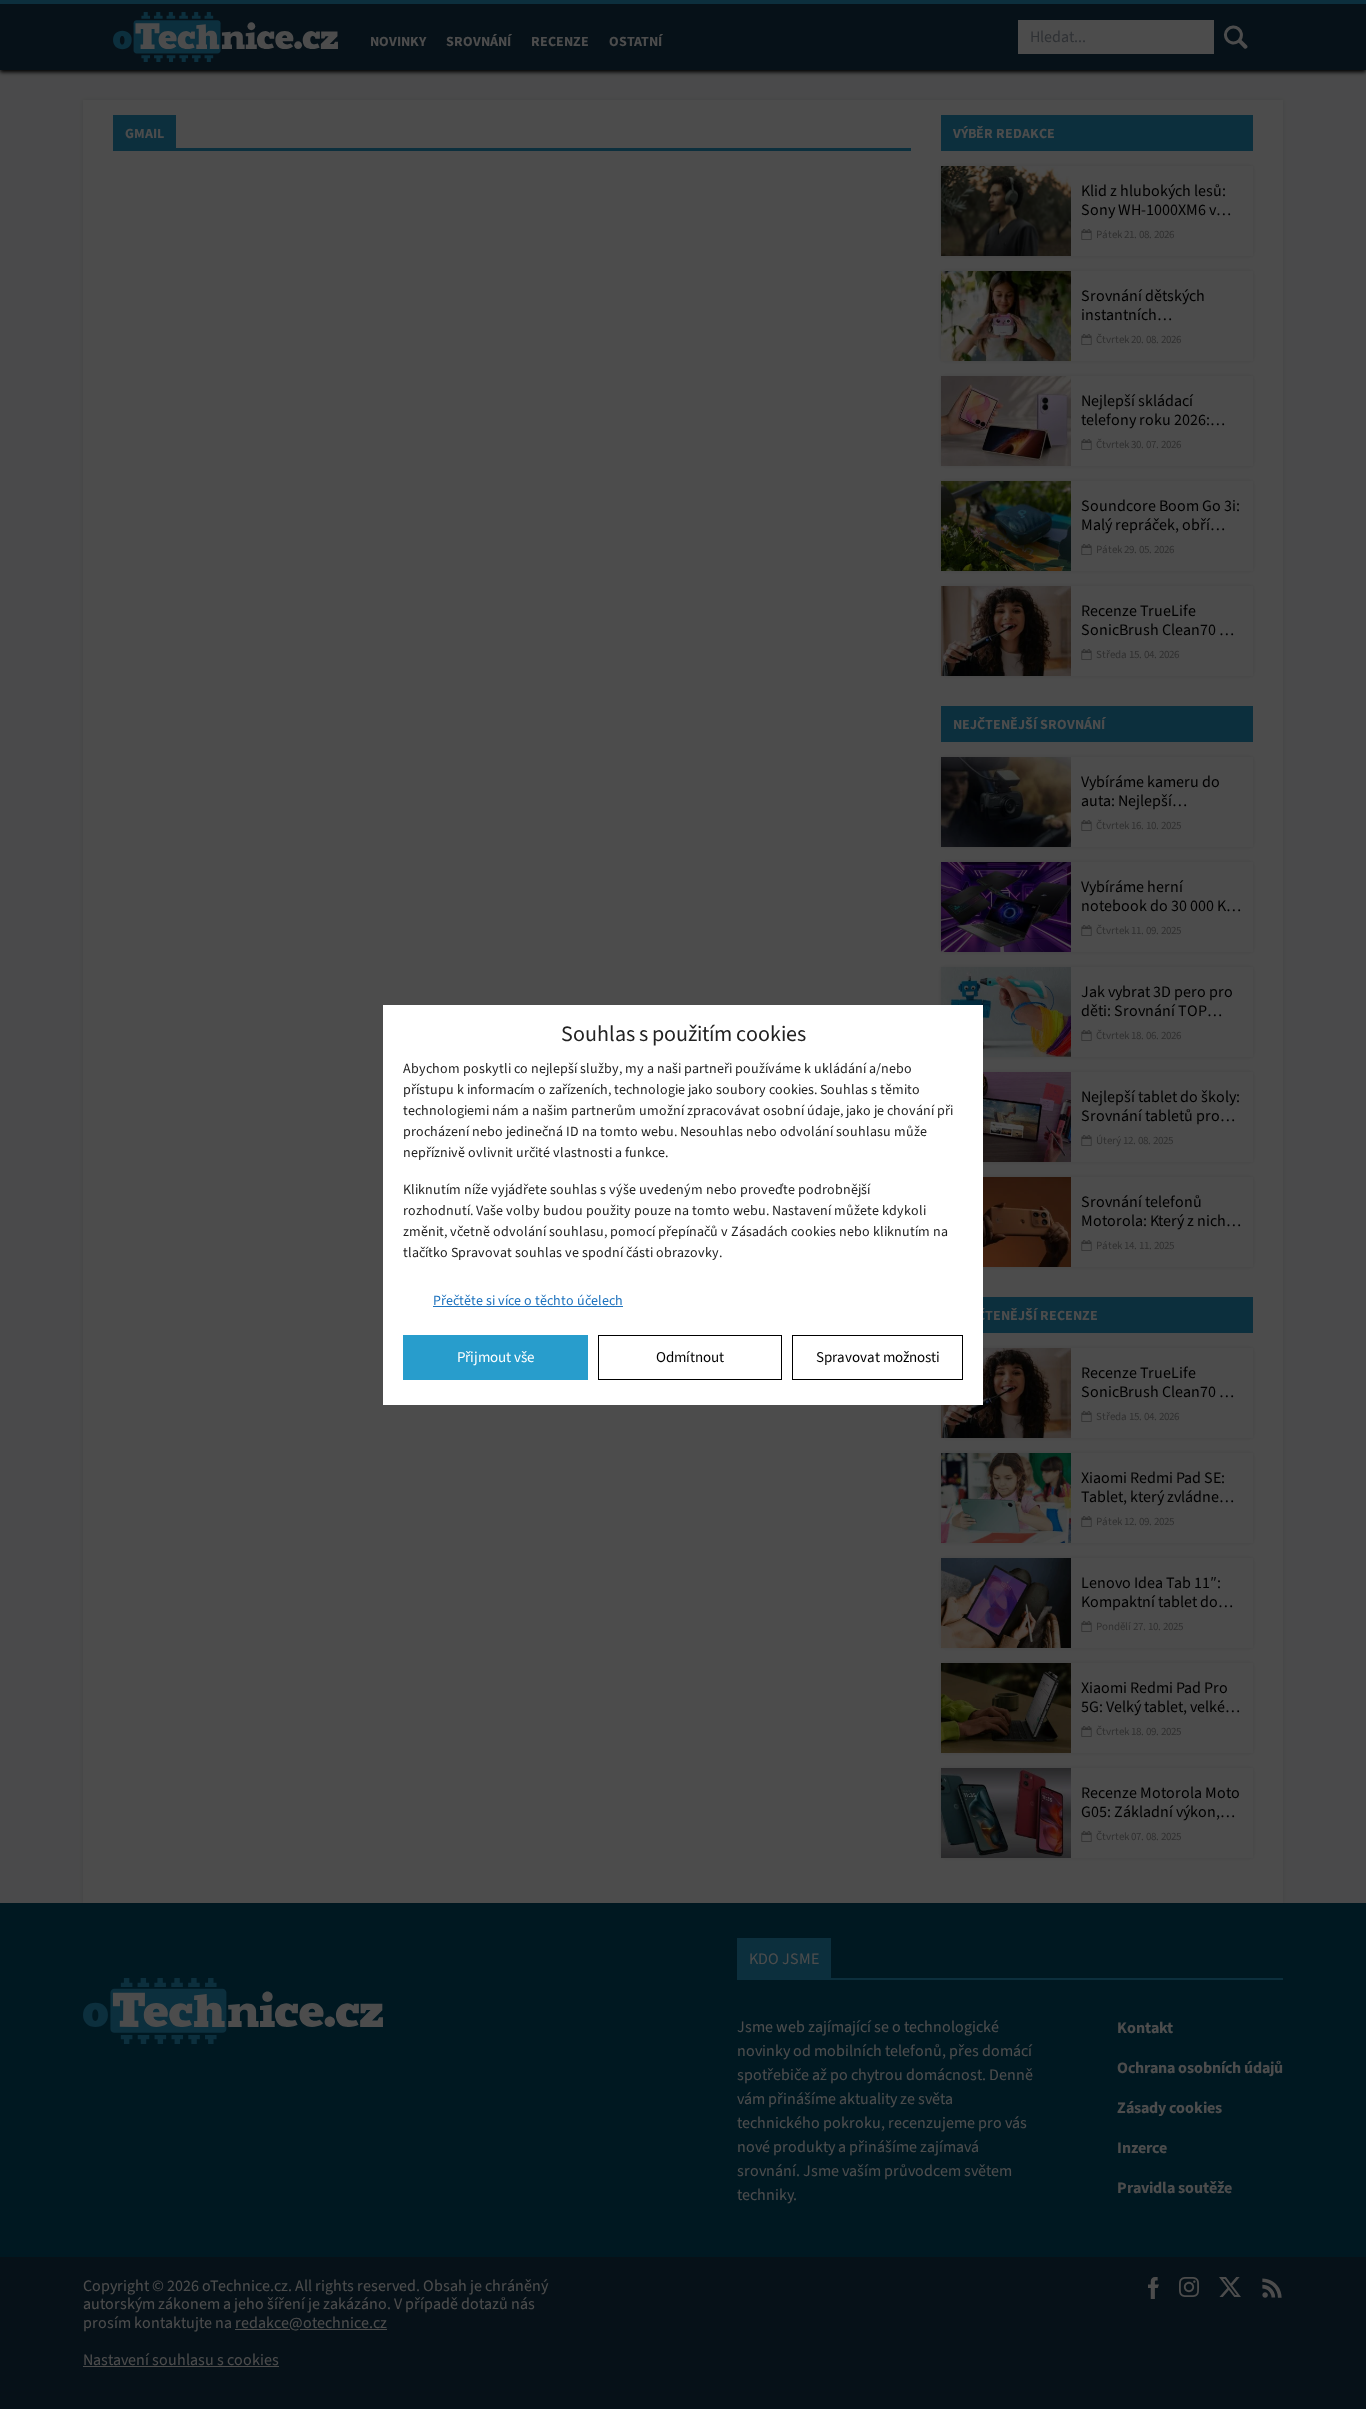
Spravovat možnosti (878, 1357)
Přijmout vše (495, 1357)
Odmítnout (690, 1357)
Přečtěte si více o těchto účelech (528, 1300)
